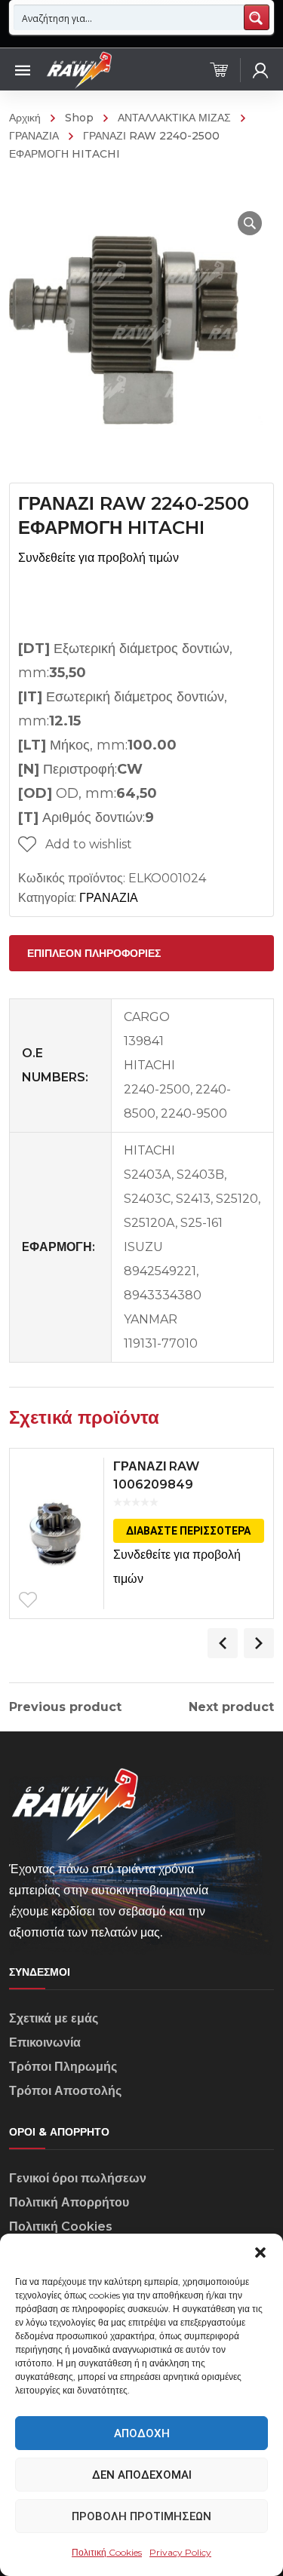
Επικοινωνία (45, 2042)
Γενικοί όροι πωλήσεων (78, 2178)
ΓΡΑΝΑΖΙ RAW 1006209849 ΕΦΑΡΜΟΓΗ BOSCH (174, 1484)
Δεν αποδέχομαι (142, 2475)
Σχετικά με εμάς (54, 2018)
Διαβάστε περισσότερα (188, 1531)
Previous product (65, 1707)
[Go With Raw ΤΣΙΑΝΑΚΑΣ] (78, 69)
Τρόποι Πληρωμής (63, 2067)
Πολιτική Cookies (107, 2552)
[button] (260, 2252)
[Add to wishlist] (28, 1600)
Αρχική (25, 118)
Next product (231, 1707)
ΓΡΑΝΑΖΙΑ (109, 898)
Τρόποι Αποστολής (65, 2091)
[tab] (142, 953)
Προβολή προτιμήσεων (141, 2516)
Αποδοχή (142, 2433)
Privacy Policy (180, 2552)
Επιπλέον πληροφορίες (94, 953)
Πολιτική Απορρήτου (69, 2202)
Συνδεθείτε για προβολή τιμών (98, 558)
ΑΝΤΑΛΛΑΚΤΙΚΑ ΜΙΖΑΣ (174, 118)
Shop (79, 118)
